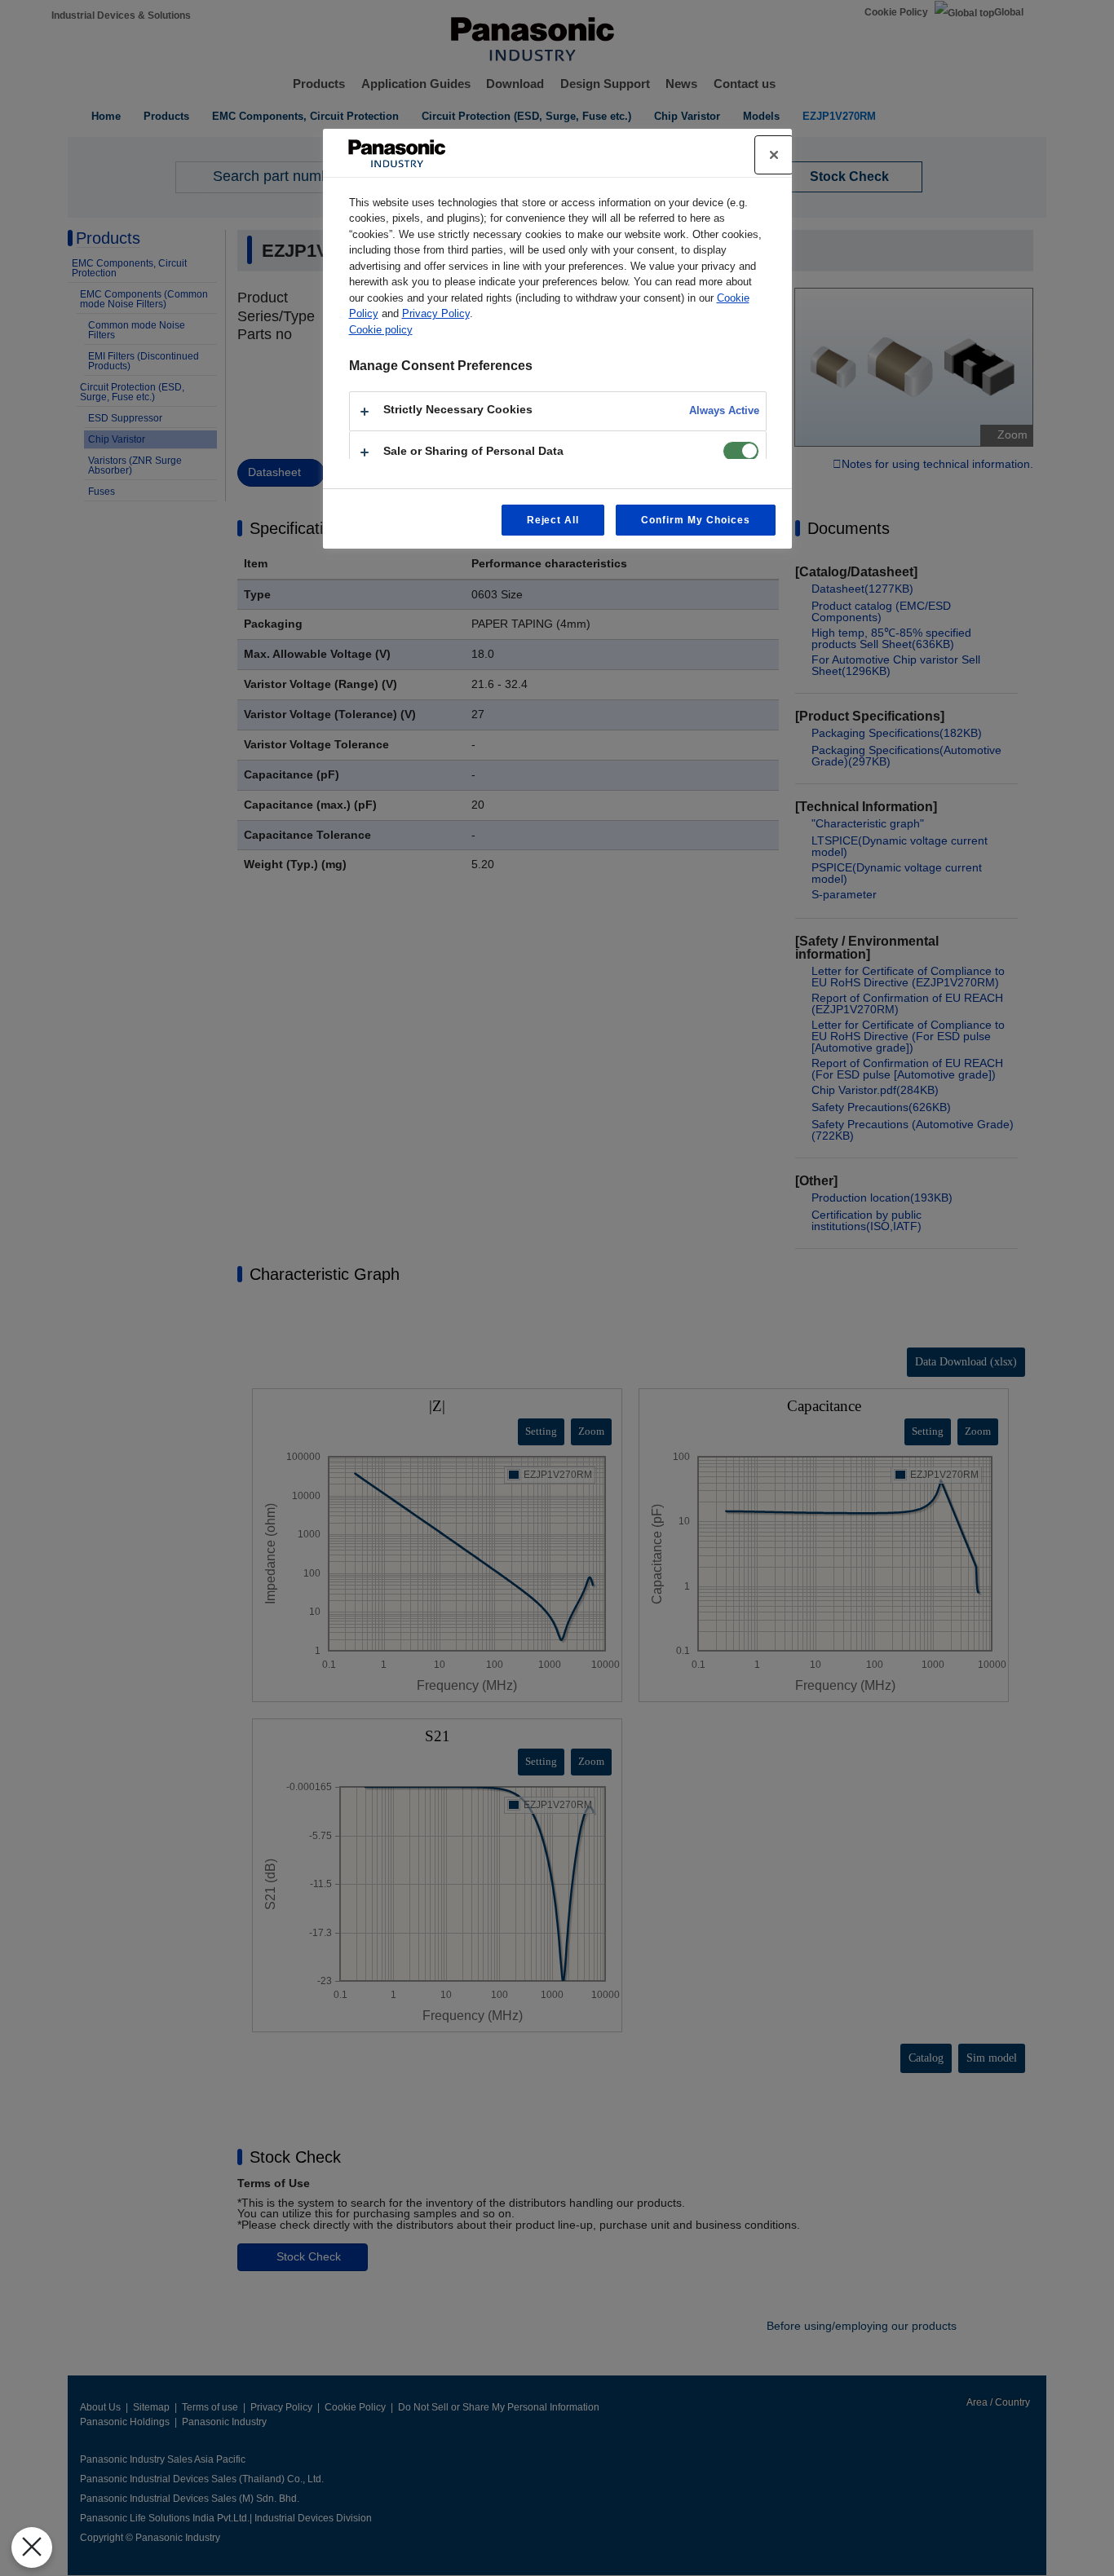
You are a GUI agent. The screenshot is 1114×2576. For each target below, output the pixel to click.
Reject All (553, 520)
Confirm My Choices (695, 520)
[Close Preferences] (32, 2547)
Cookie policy (381, 330)
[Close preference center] (774, 155)
